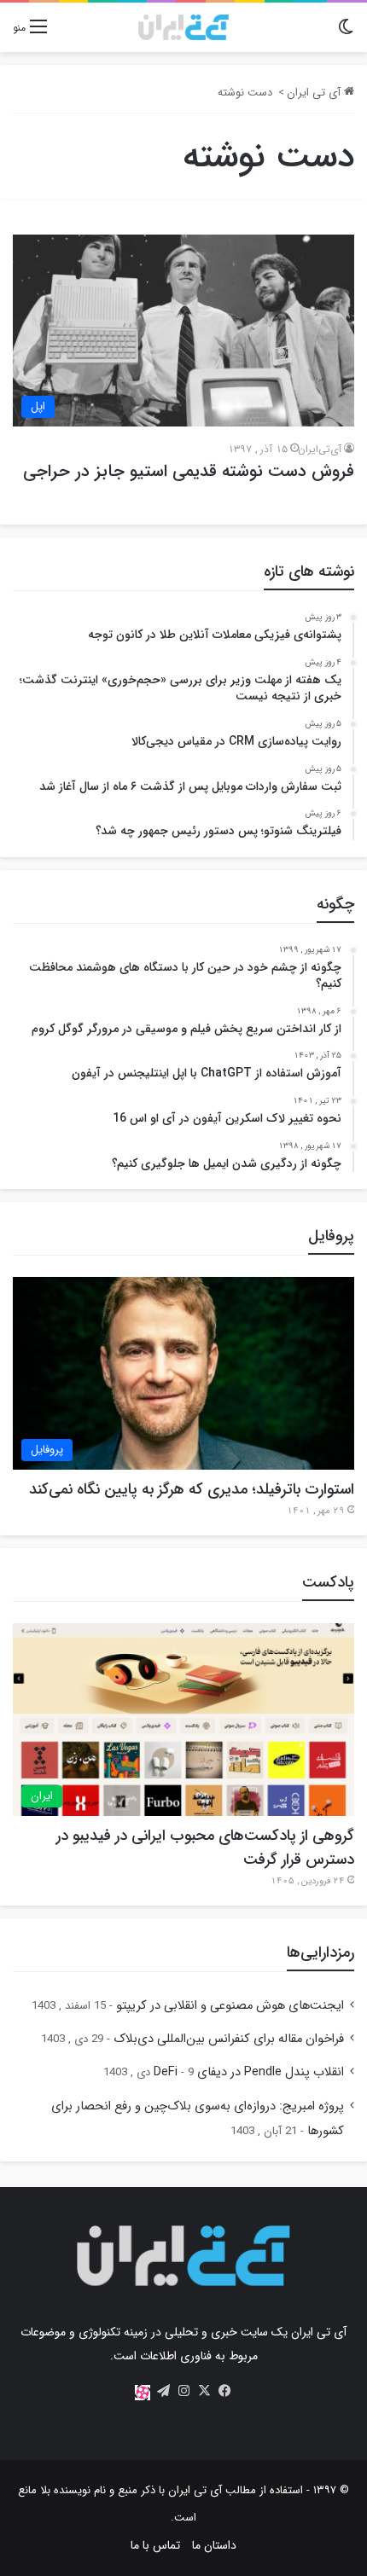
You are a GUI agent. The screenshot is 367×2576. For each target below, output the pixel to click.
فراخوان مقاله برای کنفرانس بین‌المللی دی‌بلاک (229, 2039)
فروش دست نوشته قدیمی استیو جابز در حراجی (189, 471)
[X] (204, 2391)
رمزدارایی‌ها (320, 1952)
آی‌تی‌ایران (320, 449)
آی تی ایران (315, 93)
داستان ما (214, 2545)
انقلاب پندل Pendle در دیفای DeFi (249, 2072)
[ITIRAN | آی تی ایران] (183, 27)
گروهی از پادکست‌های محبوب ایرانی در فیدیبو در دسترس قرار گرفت (205, 1848)
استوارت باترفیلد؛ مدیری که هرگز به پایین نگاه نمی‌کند (192, 1489)
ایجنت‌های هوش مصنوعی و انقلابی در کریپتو (230, 2006)
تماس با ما (155, 2545)
